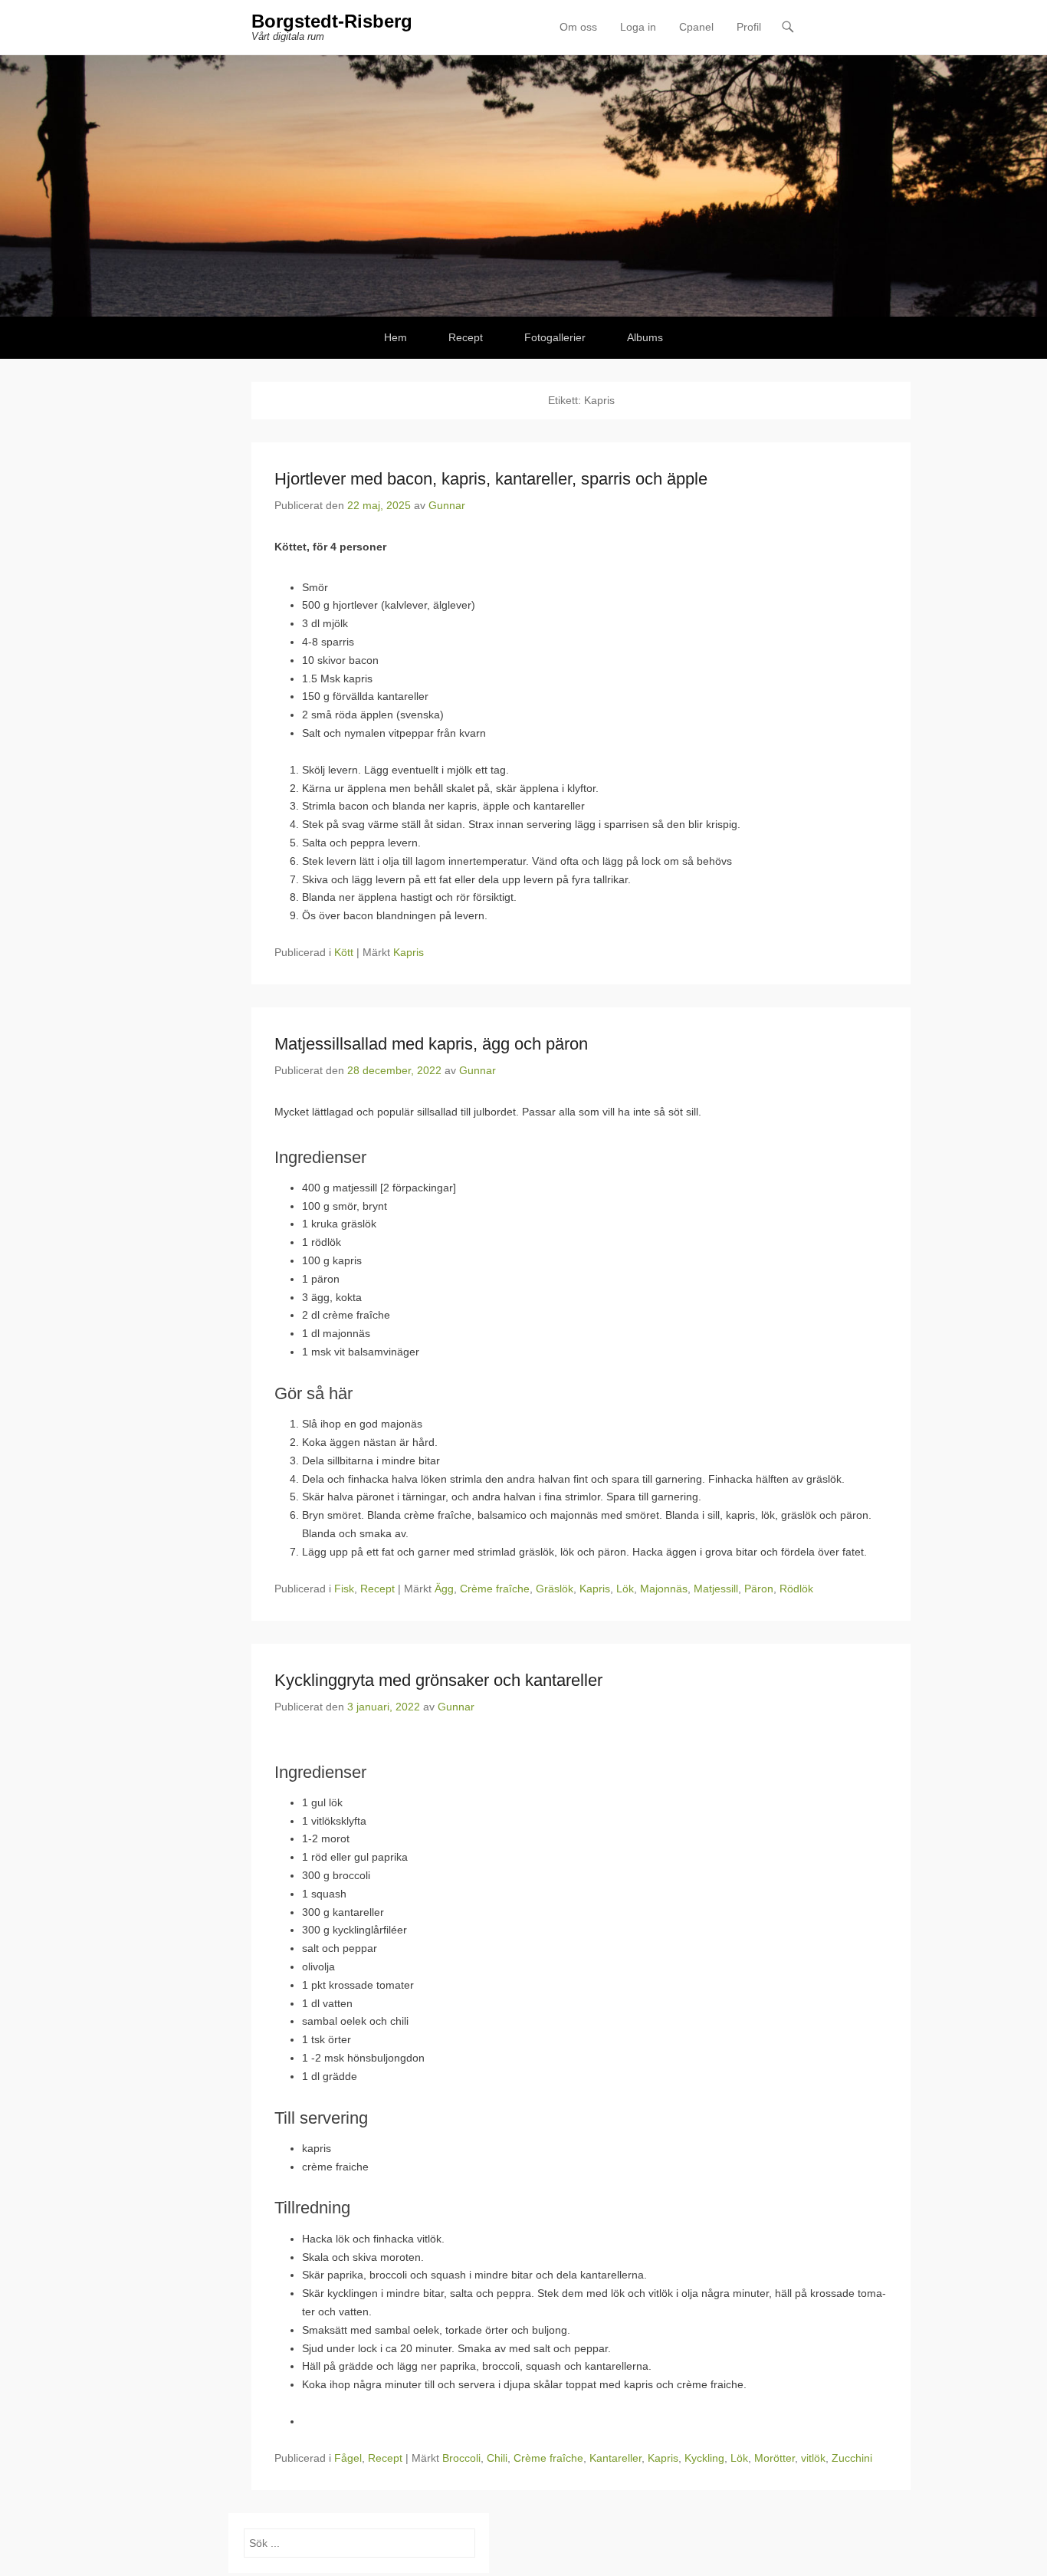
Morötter (775, 2458)
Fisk (344, 1589)
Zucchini (852, 2458)
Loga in (638, 27)
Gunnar (447, 505)
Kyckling (704, 2458)
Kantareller (615, 2458)
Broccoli (461, 2458)
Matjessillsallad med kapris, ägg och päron (431, 1044)
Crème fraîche (495, 1589)
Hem (395, 337)
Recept (466, 337)
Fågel (348, 2458)
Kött (344, 952)
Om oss (578, 27)
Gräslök (555, 1589)
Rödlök (796, 1589)
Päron (759, 1589)
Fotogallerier (555, 337)
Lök (625, 1589)
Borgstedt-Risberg (332, 21)
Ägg (444, 1589)
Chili (497, 2458)
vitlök (813, 2458)
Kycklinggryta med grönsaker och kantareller (438, 1680)
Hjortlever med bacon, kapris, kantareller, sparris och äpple (491, 479)
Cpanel (696, 27)
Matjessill (716, 1589)
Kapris (409, 952)
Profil (749, 27)
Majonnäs (664, 1589)
